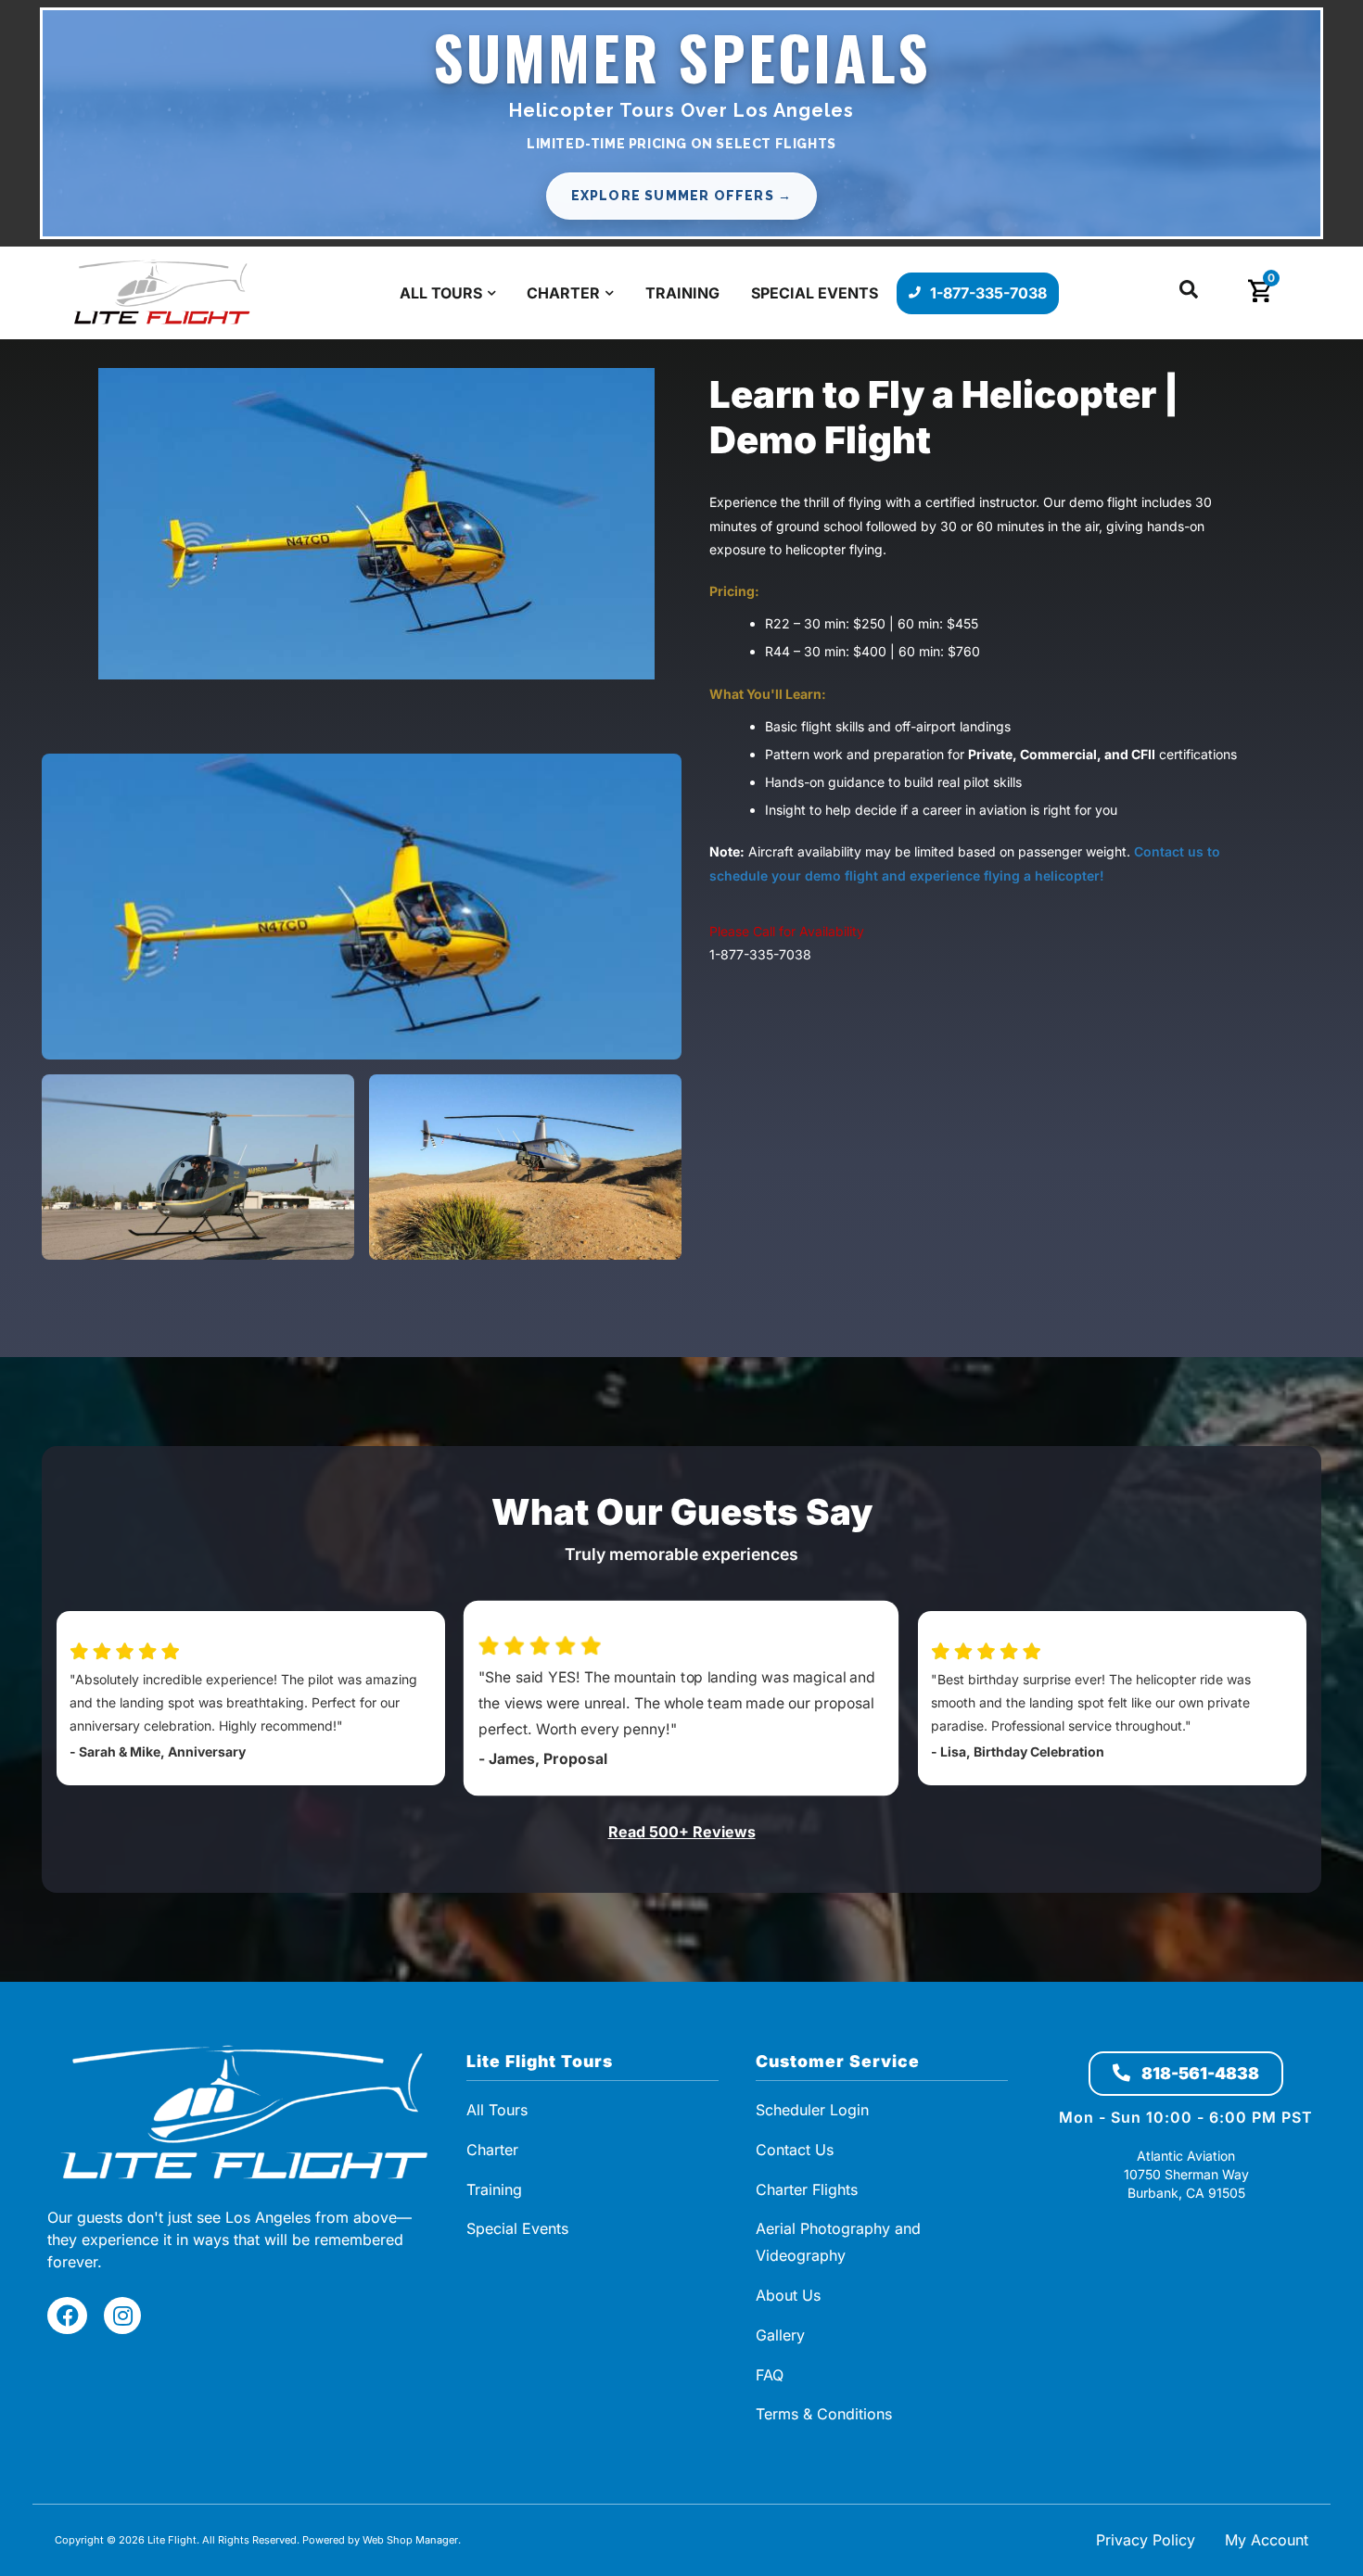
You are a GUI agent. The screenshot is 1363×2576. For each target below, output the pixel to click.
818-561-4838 (1198, 2073)
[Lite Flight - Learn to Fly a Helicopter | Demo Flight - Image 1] (376, 522)
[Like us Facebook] (67, 2316)
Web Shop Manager (410, 2540)
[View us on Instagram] (122, 2316)
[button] (1189, 293)
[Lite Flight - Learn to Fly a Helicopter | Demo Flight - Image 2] (198, 1167)
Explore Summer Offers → (682, 196)
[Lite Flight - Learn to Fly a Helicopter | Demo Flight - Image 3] (525, 1167)
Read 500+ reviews (682, 1832)
